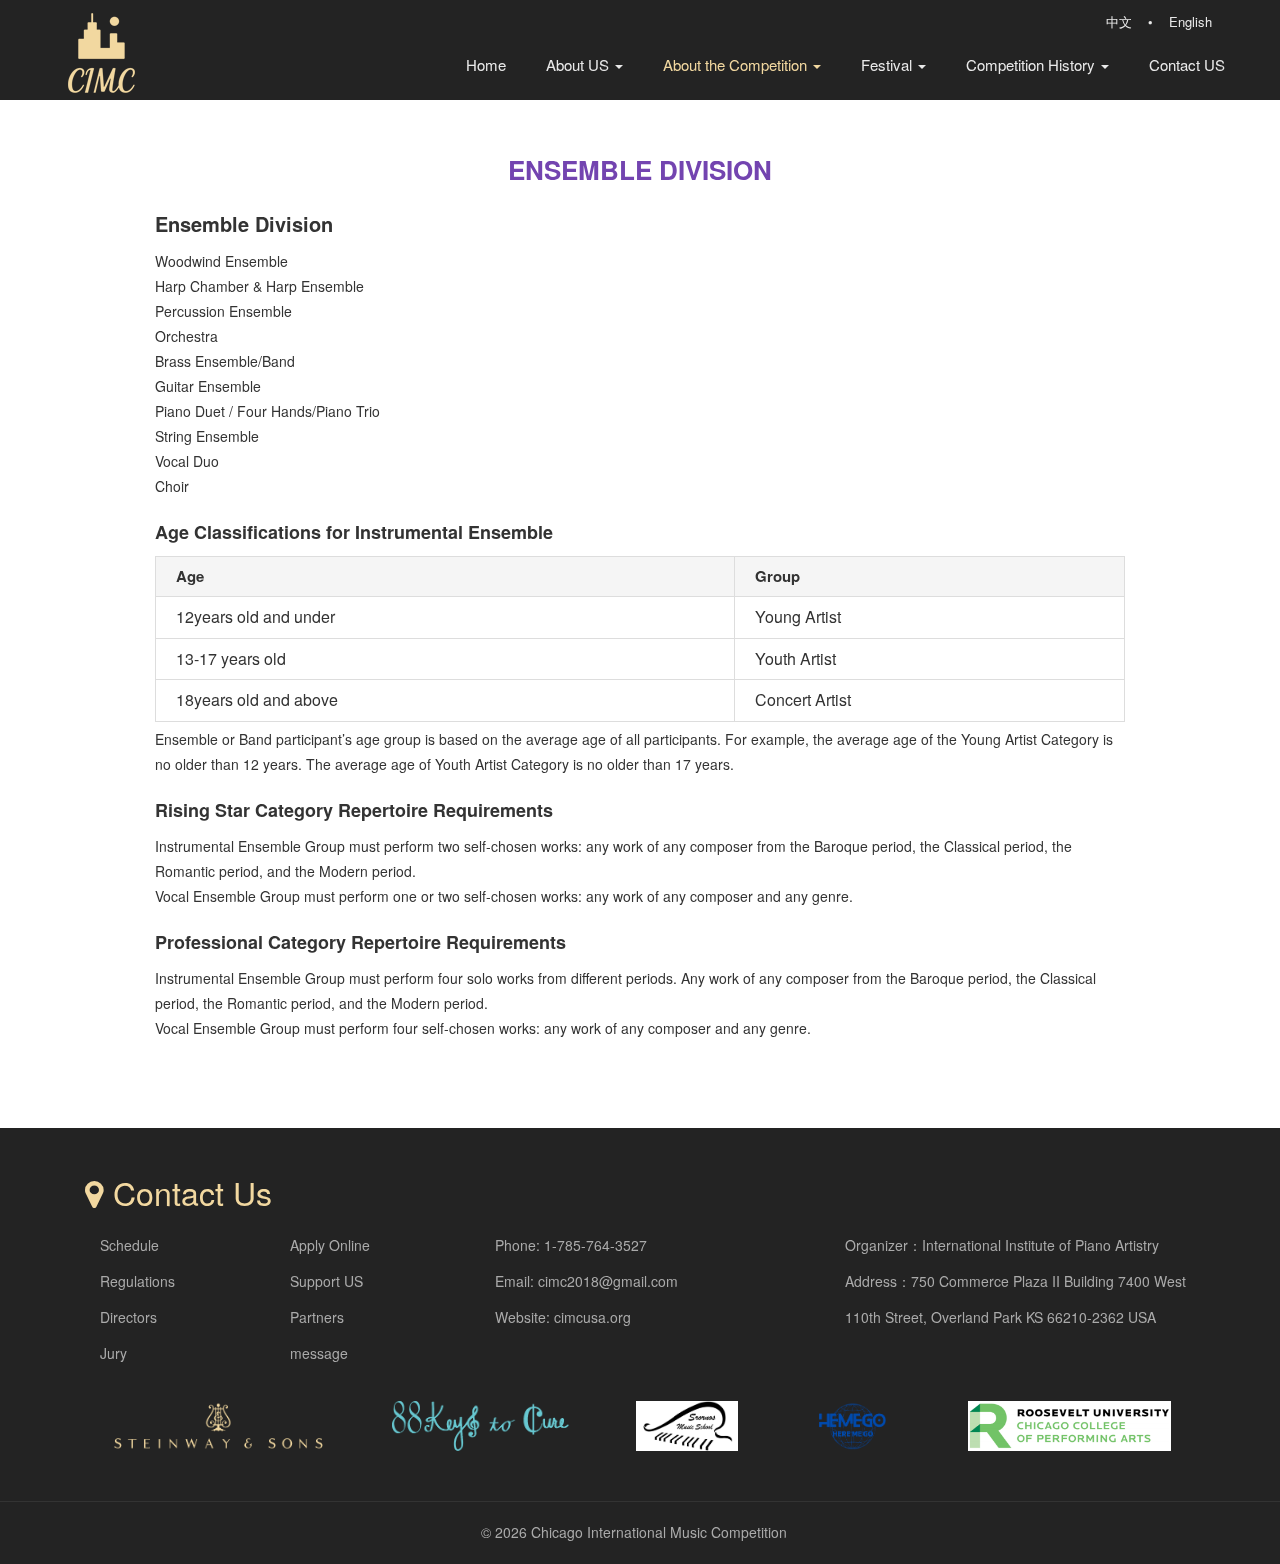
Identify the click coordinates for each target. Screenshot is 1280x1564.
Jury (113, 1353)
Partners (317, 1317)
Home (486, 64)
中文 (1119, 21)
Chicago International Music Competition (659, 1532)
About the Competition (737, 64)
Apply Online (330, 1245)
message (319, 1353)
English (1190, 21)
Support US (326, 1281)
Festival (888, 64)
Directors (128, 1317)
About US (579, 64)
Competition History (1032, 64)
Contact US (1187, 64)
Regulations (137, 1281)
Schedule (129, 1245)
